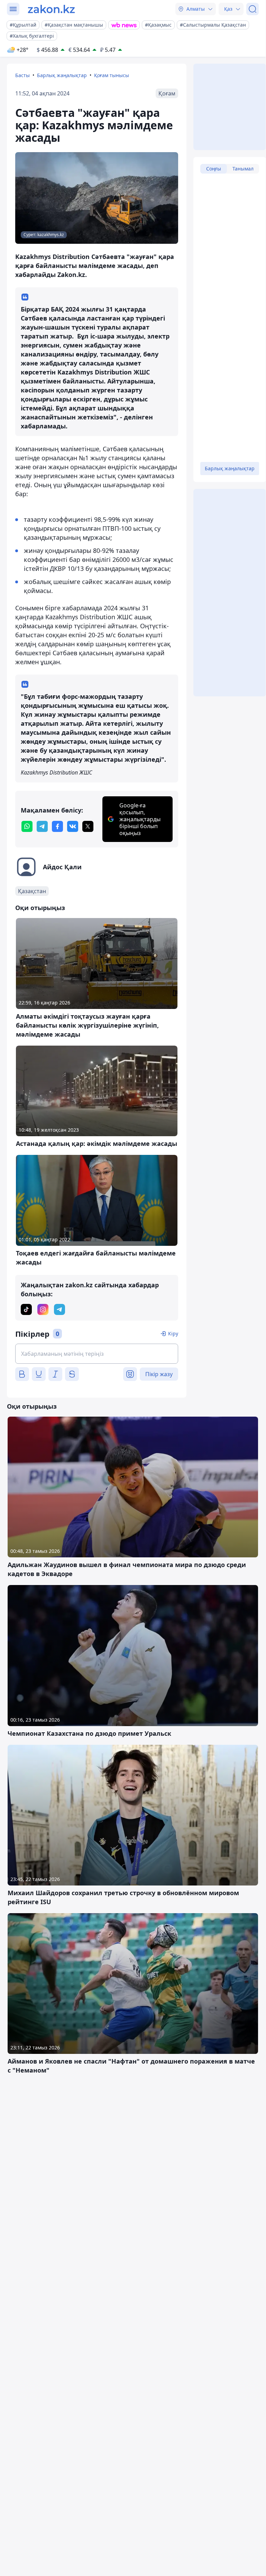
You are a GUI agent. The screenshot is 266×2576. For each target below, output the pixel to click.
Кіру (173, 1333)
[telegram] (42, 826)
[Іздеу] (253, 9)
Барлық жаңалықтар (62, 75)
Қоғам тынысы (112, 75)
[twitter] (88, 826)
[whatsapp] (27, 826)
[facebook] (57, 826)
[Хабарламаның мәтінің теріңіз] (97, 1354)
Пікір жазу (159, 1374)
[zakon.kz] (51, 9)
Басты (22, 75)
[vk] (73, 826)
